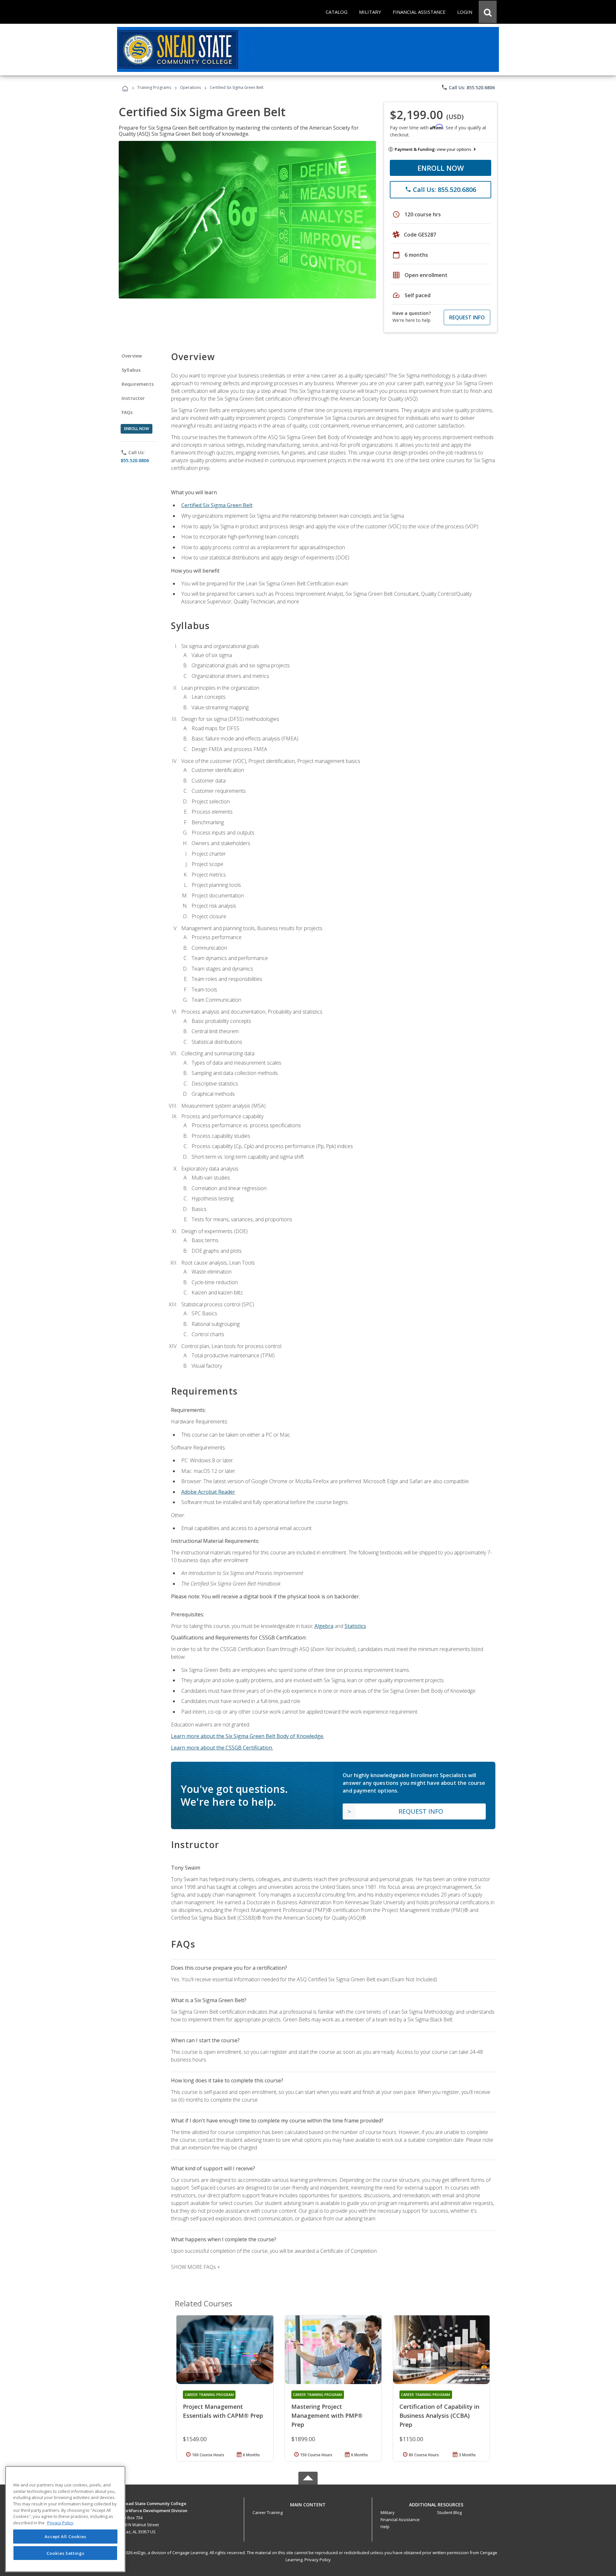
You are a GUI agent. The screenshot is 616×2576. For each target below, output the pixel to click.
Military (388, 2512)
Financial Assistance (400, 2520)
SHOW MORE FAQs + (196, 2267)
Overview (132, 356)
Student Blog (449, 2512)
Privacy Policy (318, 2560)
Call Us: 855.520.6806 (468, 87)
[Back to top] (308, 2503)
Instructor (133, 398)
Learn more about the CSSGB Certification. (222, 1748)
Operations (190, 87)
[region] (65, 2519)
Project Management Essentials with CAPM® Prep (223, 2411)
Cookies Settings (65, 2553)
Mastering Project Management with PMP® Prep (327, 2416)
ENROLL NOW (441, 168)
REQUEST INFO (467, 317)
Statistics (355, 1626)
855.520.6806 (135, 460)
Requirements (138, 384)
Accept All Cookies (65, 2537)
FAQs (127, 412)
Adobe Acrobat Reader (208, 1492)
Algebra (324, 1626)
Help (385, 2527)
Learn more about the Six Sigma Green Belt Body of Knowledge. (248, 1736)
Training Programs (154, 87)
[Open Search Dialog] (488, 12)
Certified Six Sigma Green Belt (217, 505)
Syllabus (131, 370)
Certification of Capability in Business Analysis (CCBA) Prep (439, 2416)
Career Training (268, 2512)
